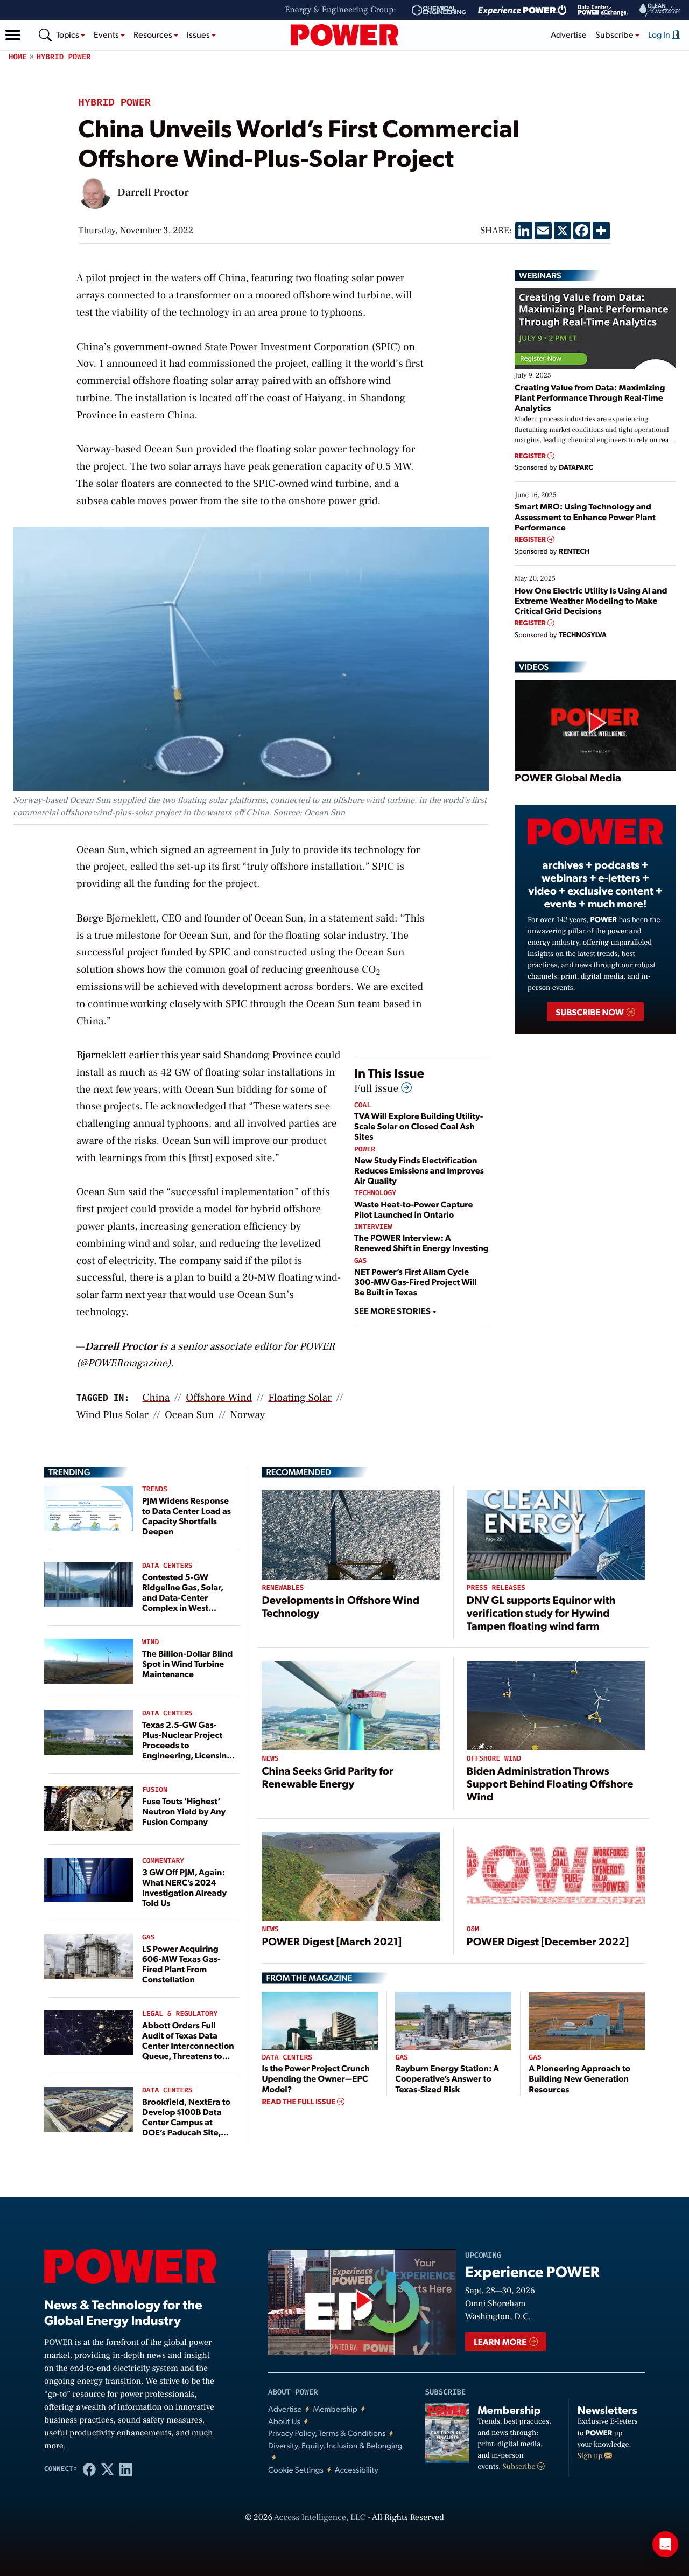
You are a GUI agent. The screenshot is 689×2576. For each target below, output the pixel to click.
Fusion (155, 1790)
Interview (373, 1227)
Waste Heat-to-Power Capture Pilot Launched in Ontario (414, 1209)
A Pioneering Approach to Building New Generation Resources (579, 2078)
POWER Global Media (568, 777)
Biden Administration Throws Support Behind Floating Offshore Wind (550, 1783)
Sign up (591, 2456)
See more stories (393, 1311)
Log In (660, 34)
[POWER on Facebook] (89, 2469)
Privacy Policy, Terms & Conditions (327, 2433)
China (156, 1398)
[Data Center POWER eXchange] (603, 10)
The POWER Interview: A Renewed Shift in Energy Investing (421, 1242)
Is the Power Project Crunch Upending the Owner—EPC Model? (315, 2078)
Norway (248, 1415)
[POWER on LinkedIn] (126, 2469)
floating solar (300, 1398)
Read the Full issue (299, 2102)
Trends (155, 1489)
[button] (13, 35)
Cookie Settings (296, 2470)
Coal (363, 1105)
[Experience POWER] (522, 10)
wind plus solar (113, 1415)
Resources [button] (154, 34)
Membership (335, 2409)
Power (365, 1150)
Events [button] (107, 34)
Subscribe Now (590, 1012)
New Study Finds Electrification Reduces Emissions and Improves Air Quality (419, 1170)
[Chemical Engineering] (439, 10)
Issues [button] (199, 34)
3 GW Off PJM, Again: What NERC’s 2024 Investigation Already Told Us (184, 1887)
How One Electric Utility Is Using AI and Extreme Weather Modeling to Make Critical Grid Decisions (591, 600)
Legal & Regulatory (180, 2014)
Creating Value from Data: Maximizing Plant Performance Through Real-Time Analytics (590, 397)
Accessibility (357, 2470)
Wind (150, 1642)
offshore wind (219, 1398)
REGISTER (531, 456)
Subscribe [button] (615, 34)
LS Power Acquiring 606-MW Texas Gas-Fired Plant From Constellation (181, 1964)
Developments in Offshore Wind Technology (340, 1606)
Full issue (378, 1088)
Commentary (163, 1861)
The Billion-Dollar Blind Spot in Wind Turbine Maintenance (187, 1663)
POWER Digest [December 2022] (548, 1941)
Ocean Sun (189, 1415)
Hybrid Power (64, 57)
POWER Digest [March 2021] (332, 1941)
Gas (360, 1261)
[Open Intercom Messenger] (665, 2544)
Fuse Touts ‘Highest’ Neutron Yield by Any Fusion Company (184, 1811)
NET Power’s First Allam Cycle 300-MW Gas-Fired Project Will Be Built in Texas (416, 1282)
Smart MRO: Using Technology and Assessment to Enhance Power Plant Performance (585, 516)
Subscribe (520, 2467)
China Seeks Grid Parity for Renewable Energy (327, 1777)
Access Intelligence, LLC (320, 2518)
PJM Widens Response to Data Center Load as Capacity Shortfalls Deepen (187, 1516)
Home (18, 57)
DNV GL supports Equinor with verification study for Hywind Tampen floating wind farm (541, 1612)
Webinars (540, 275)
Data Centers (167, 1566)
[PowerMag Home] (344, 35)
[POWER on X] (108, 2469)
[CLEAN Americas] (660, 10)
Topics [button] (68, 34)
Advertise (569, 34)
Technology (375, 1193)
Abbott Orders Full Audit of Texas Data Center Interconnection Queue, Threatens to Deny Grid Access (188, 2046)
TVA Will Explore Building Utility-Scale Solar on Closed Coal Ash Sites (419, 1126)
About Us (284, 2421)
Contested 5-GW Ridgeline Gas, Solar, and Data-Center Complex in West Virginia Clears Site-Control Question (183, 1603)
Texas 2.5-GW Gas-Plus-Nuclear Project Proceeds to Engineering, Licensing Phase (187, 1745)
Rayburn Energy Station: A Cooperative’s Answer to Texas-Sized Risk (447, 2078)
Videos (534, 667)
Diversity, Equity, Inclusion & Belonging (335, 2445)
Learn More (501, 2341)
